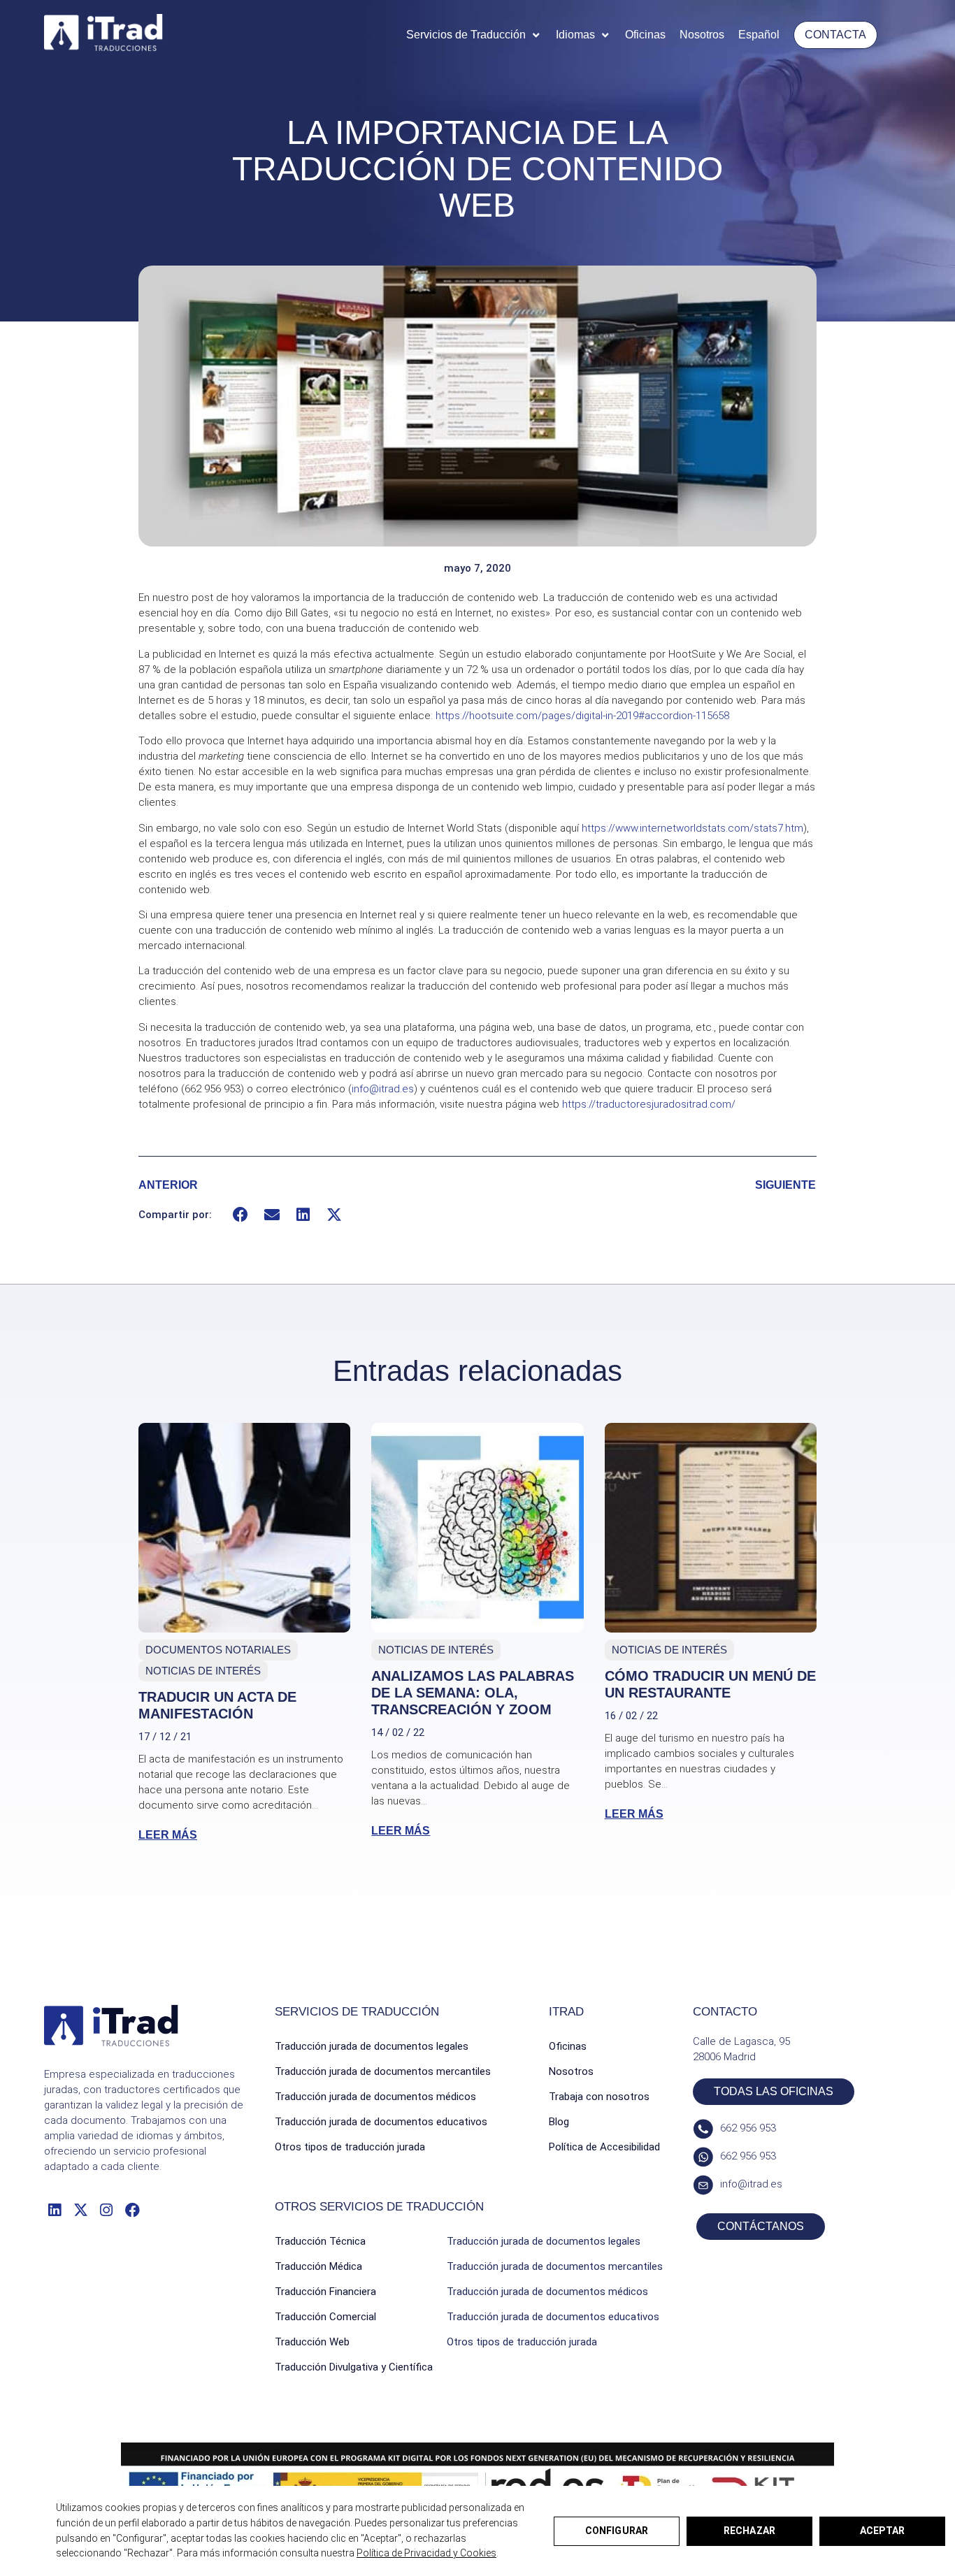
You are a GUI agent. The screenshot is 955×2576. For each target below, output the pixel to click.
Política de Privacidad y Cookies (426, 2553)
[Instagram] (107, 2209)
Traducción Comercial (325, 2317)
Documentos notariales (218, 1650)
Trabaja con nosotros (599, 2097)
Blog (559, 2122)
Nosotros (571, 2071)
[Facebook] (132, 2209)
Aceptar (882, 2531)
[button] (474, 35)
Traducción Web (312, 2342)
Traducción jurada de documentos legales (372, 2046)
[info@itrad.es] (703, 2185)
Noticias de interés (203, 1671)
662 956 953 (748, 2128)
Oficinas (568, 2046)
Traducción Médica (318, 2266)
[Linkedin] (54, 2209)
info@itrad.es (383, 1089)
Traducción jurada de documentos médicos (375, 2097)
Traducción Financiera (325, 2292)
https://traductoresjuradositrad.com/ (649, 1104)
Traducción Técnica (320, 2241)
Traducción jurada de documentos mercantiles (383, 2071)
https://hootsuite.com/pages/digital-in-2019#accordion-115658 (582, 716)
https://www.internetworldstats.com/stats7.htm (692, 828)
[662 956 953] (703, 2129)
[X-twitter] (80, 2209)
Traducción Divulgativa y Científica (354, 2367)
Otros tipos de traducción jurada (350, 2147)
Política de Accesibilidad (604, 2147)
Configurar (617, 2531)
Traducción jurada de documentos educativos (381, 2122)
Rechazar (749, 2531)
